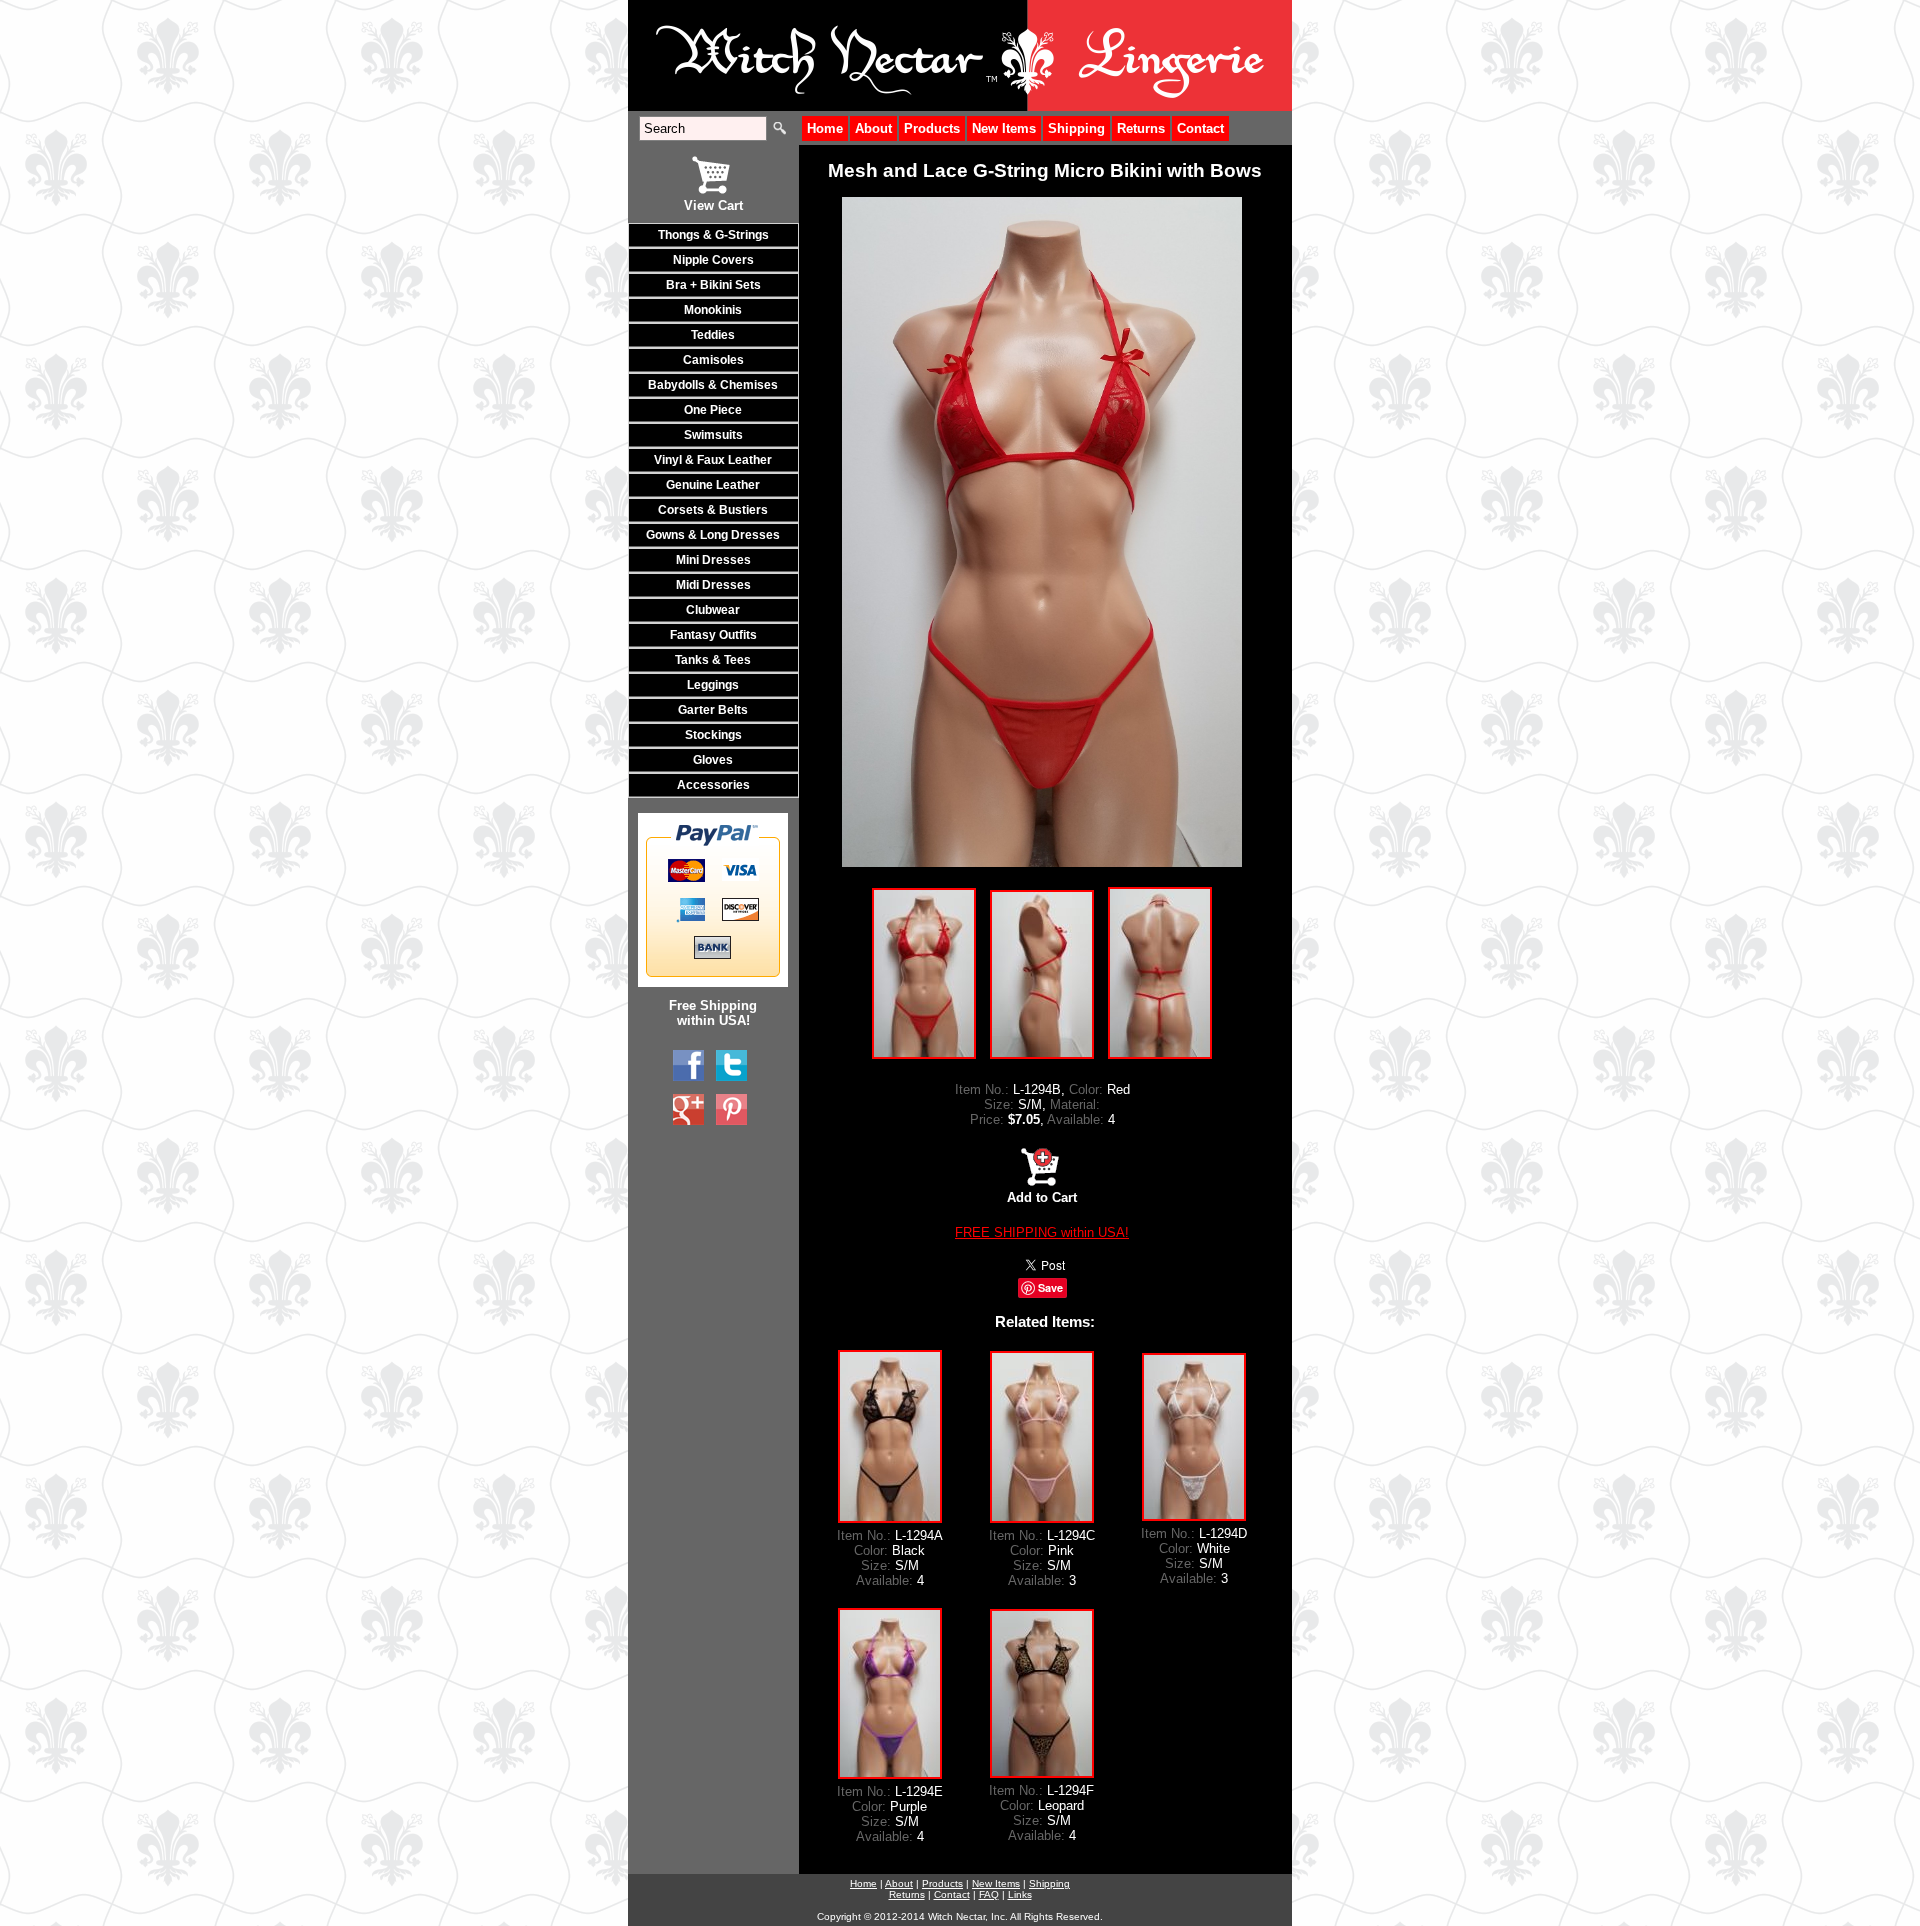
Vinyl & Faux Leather (713, 460)
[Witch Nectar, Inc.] (688, 1066)
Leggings (713, 685)
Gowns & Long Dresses (713, 535)
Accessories (713, 785)
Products (932, 128)
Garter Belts (713, 710)
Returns (1141, 128)
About (873, 128)
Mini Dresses (713, 560)
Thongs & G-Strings (713, 235)
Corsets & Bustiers (713, 510)
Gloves (713, 760)
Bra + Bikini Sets (713, 285)
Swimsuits (713, 435)
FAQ (989, 1894)
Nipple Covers (713, 260)
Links (1020, 1894)
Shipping (1076, 128)
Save (1050, 1287)
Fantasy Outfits (713, 635)
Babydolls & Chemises (713, 385)
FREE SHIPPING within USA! (1042, 1232)
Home (825, 128)
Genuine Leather (713, 485)
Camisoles (713, 360)
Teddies (713, 335)
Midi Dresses (713, 585)
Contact (1200, 128)
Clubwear (713, 610)
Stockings (713, 735)
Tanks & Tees (713, 660)
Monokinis (713, 310)
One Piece (713, 410)
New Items (1004, 128)
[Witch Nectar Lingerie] (688, 1110)
